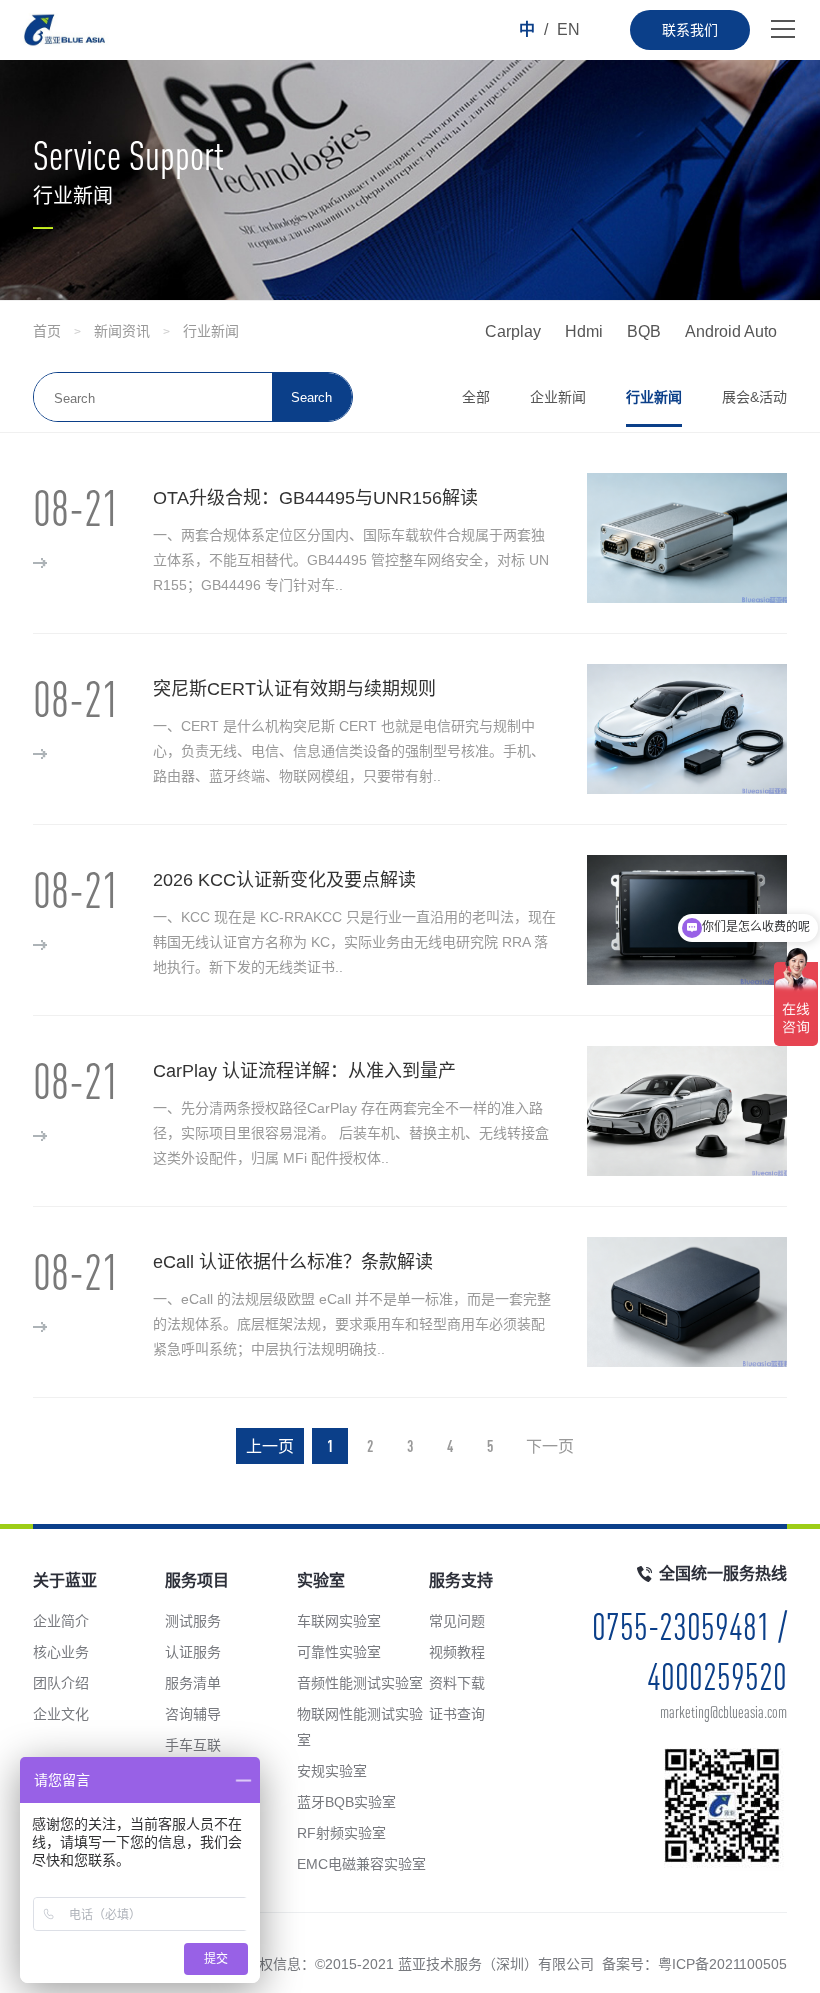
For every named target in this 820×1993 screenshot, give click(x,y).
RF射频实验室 (341, 1833)
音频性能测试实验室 (360, 1683)
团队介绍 (61, 1683)
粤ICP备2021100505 (722, 1964)
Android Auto (731, 331)
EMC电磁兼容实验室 (361, 1864)
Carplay (513, 331)
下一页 (550, 1446)
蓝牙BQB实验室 (346, 1802)
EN (568, 29)
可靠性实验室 (339, 1652)
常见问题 (457, 1621)
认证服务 (193, 1652)
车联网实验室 (339, 1621)
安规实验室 (332, 1771)
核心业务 (61, 1652)
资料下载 (457, 1683)
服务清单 (193, 1683)
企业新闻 (558, 397)
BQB (644, 331)
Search (311, 397)
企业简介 (61, 1621)
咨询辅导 (193, 1714)
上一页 (270, 1446)
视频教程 (457, 1652)
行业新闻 (211, 331)
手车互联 (193, 1745)
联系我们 (690, 30)
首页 (47, 331)
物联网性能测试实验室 (360, 1727)
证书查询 (457, 1714)
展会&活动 (754, 397)
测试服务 (193, 1621)
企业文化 (61, 1714)
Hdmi (584, 331)
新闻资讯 (122, 331)
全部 (476, 397)
